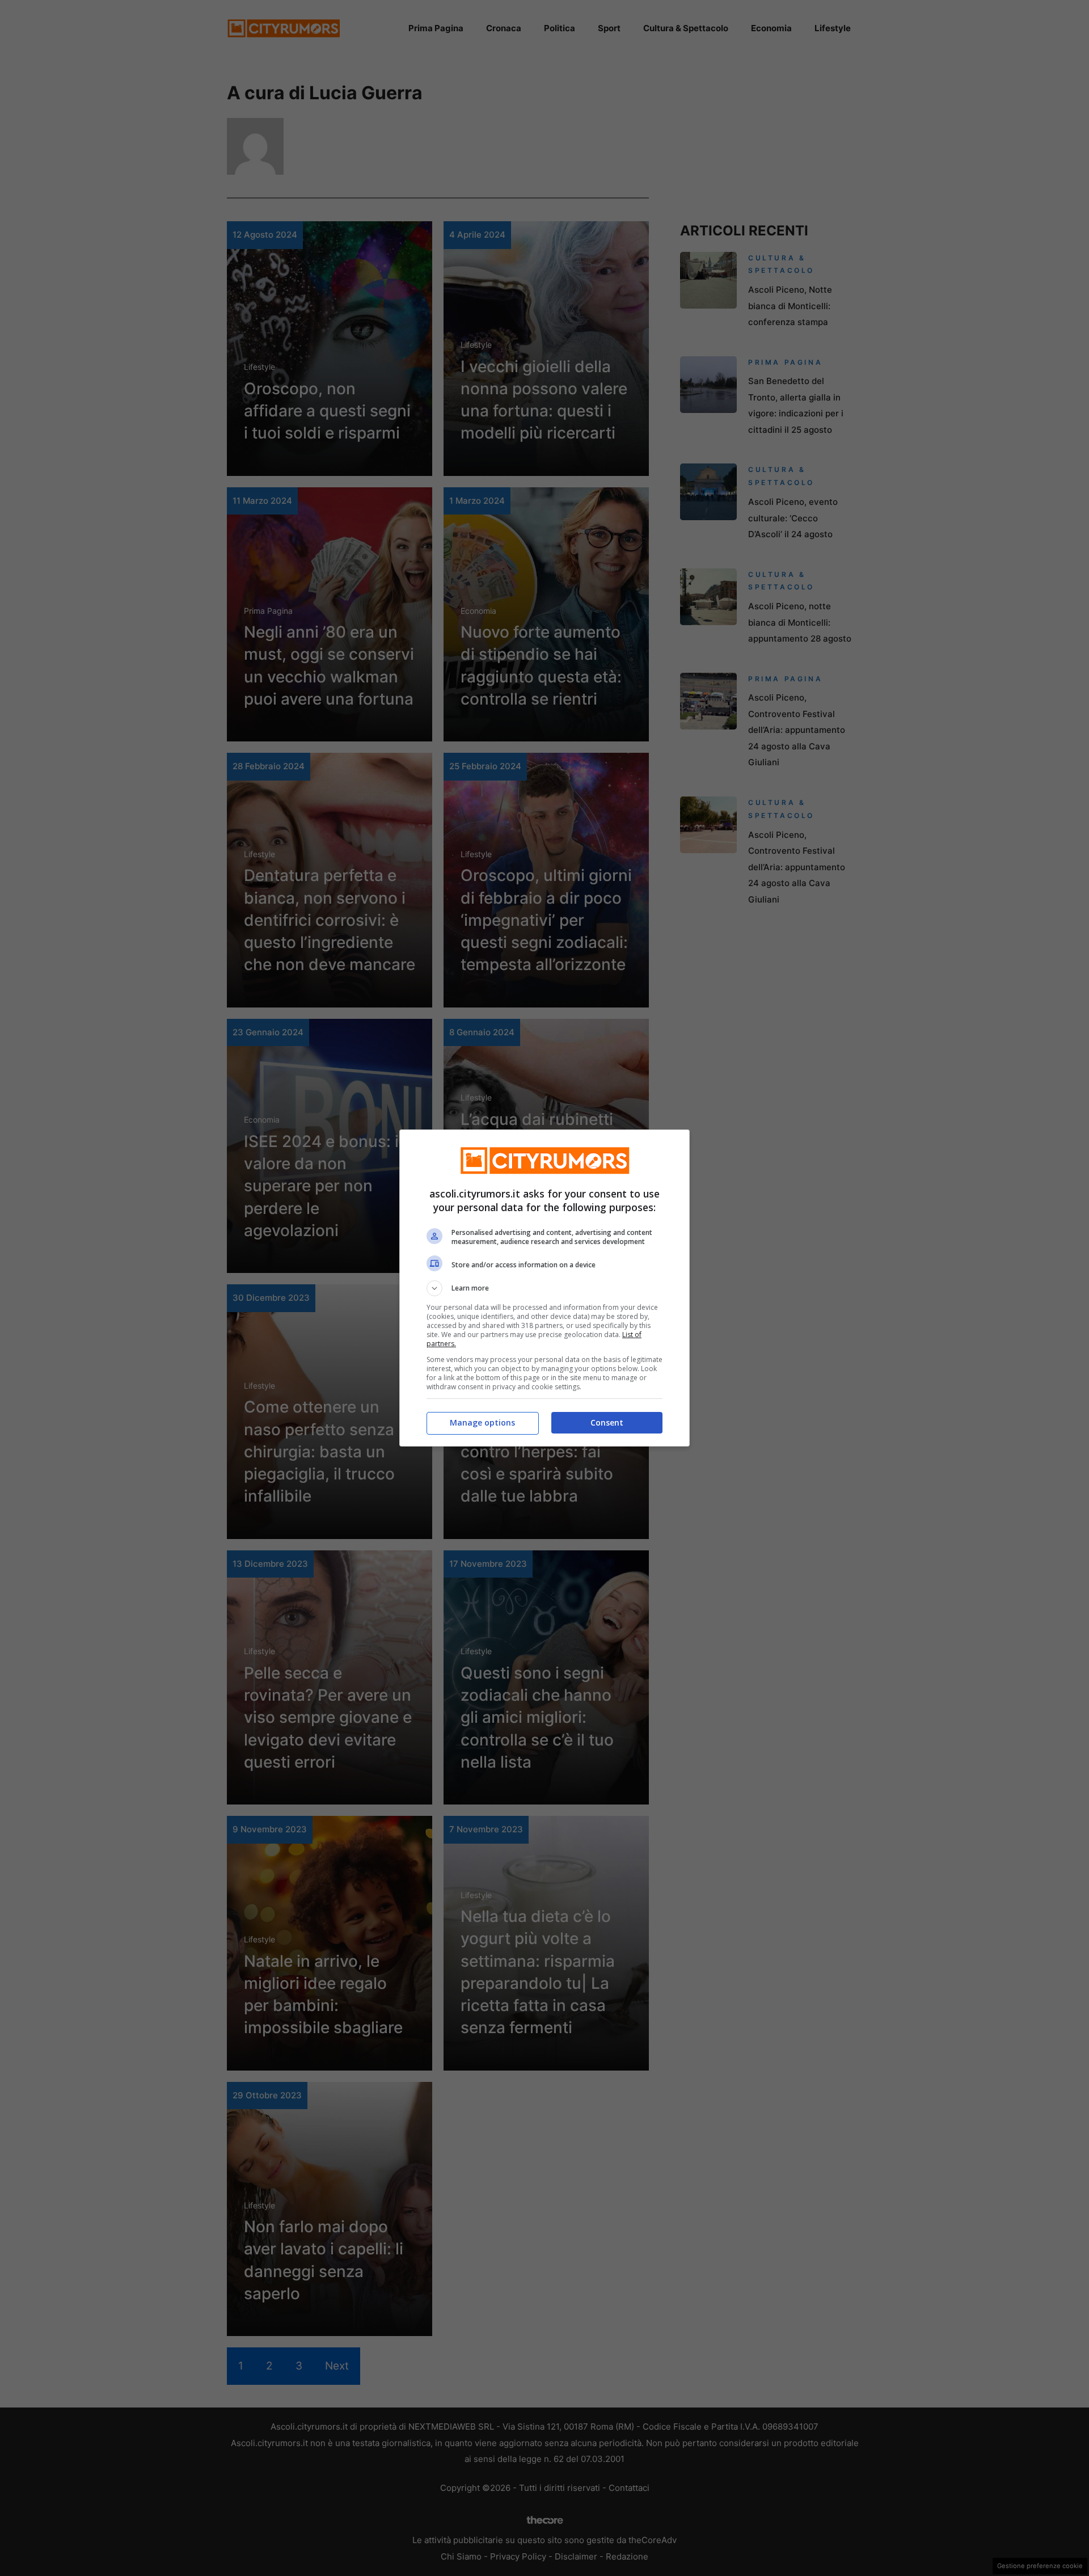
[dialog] (544, 1288)
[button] (544, 1288)
